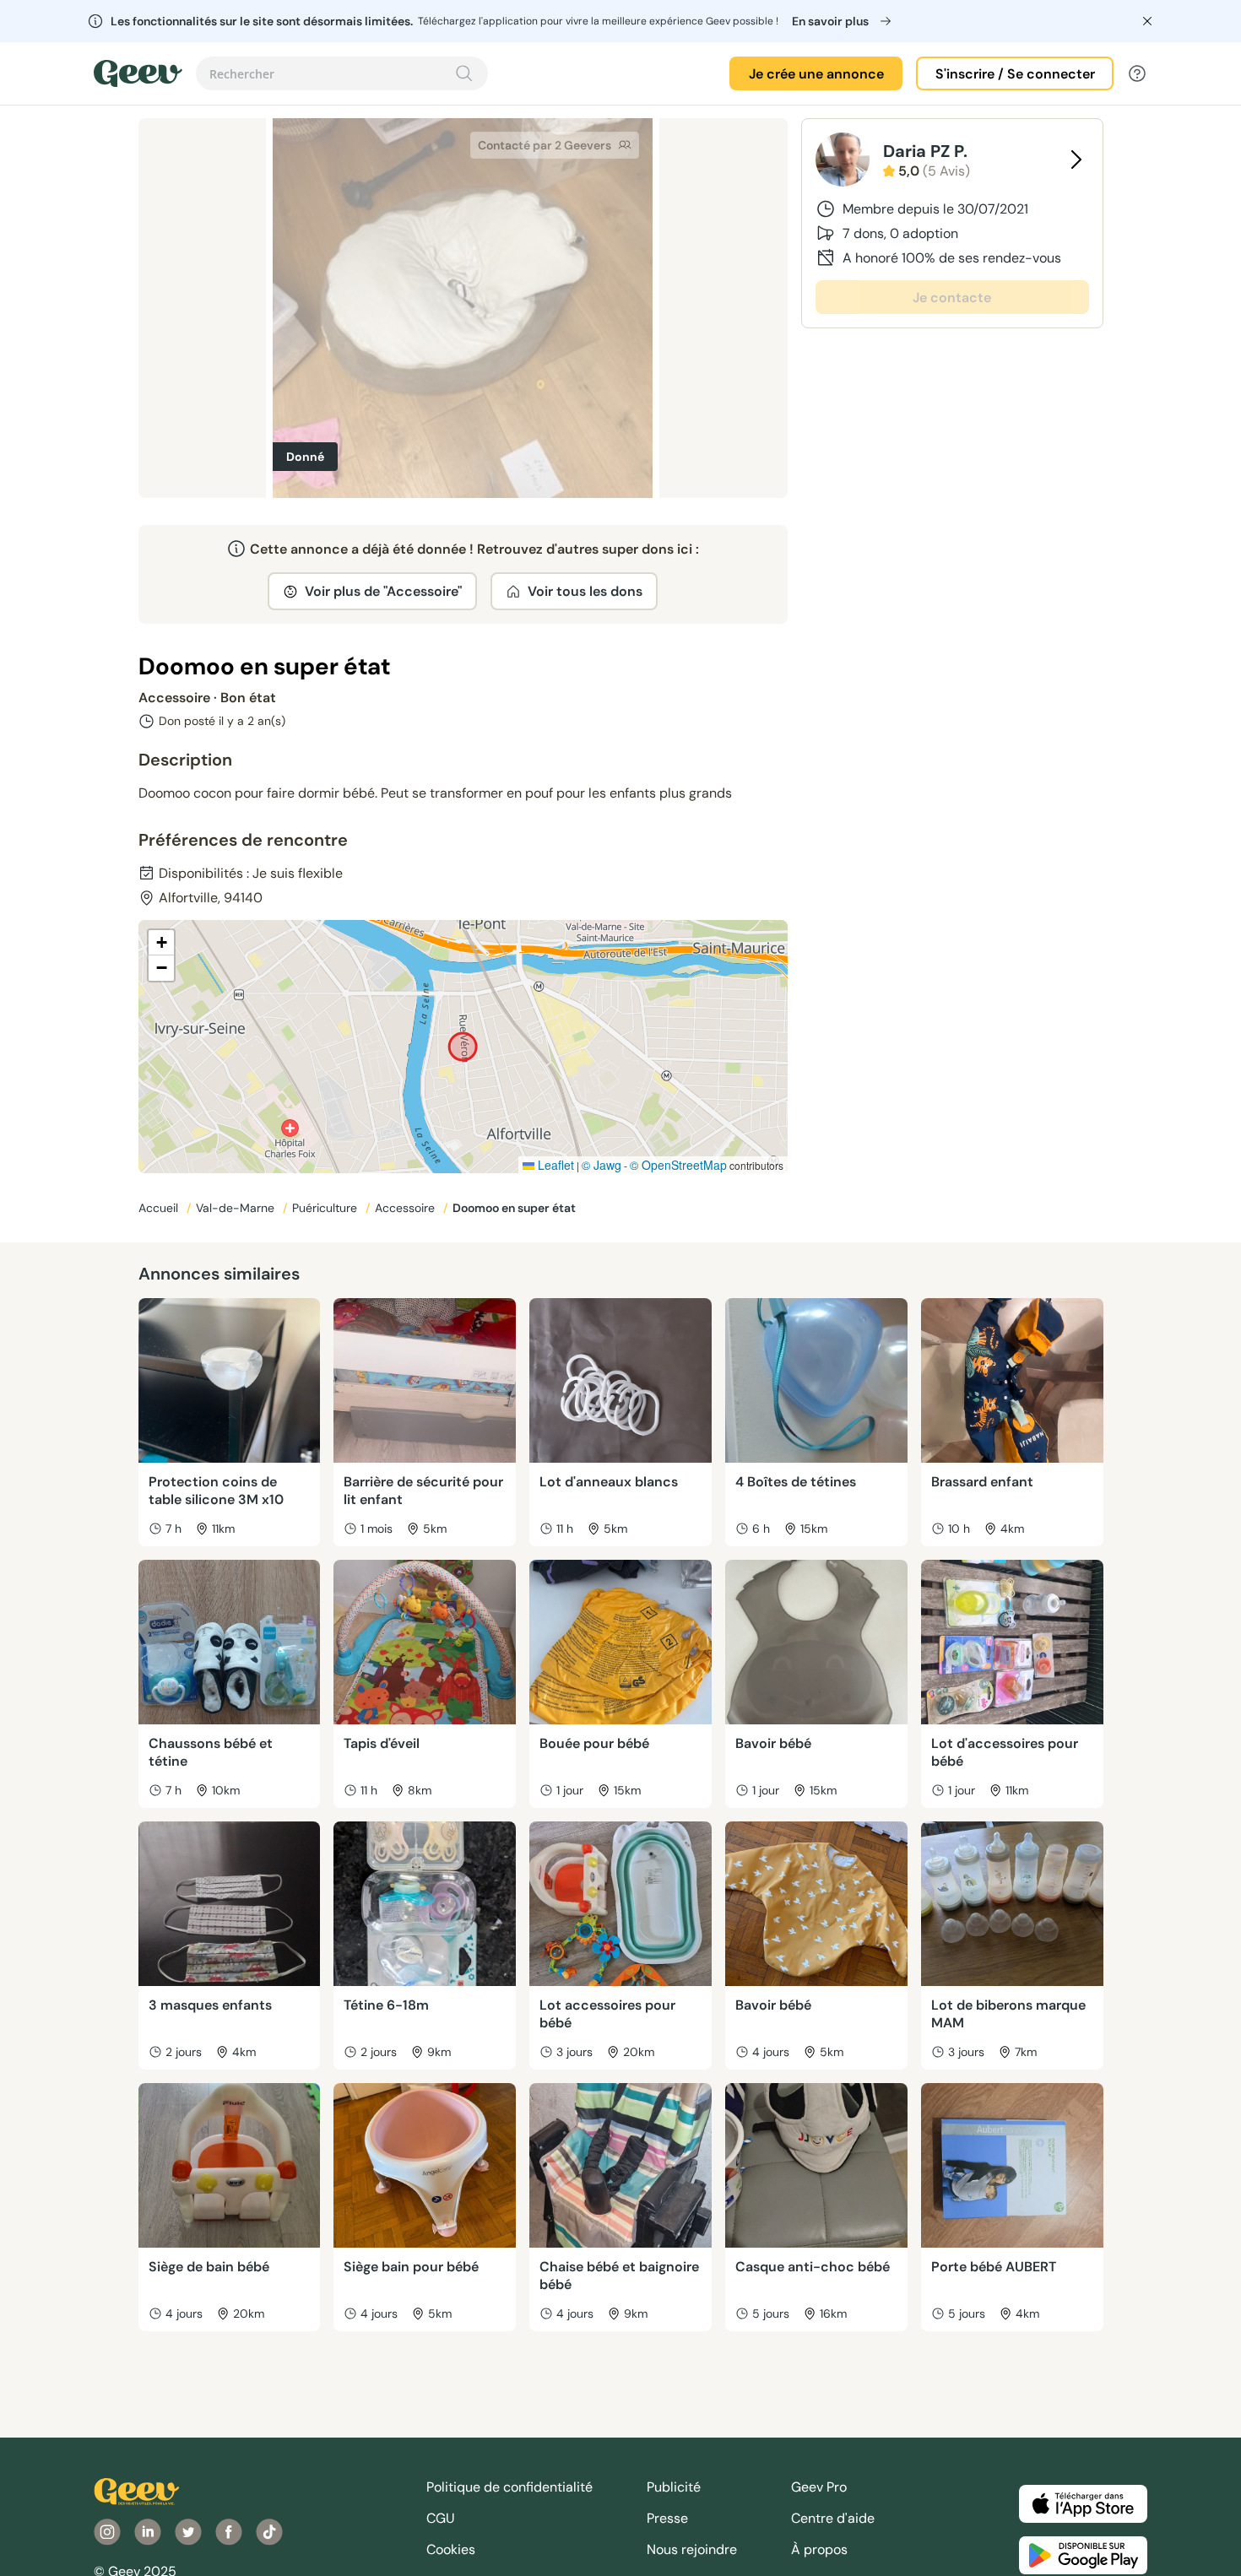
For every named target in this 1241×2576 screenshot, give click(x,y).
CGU (441, 2518)
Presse (667, 2518)
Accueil (160, 1208)
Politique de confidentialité (509, 2487)
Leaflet (554, 1165)
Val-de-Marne (237, 1208)
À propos (819, 2549)
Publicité (674, 2487)
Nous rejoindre (692, 2549)
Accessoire (406, 1208)
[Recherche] (464, 73)
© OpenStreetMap (678, 1165)
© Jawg (602, 1165)
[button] (161, 943)
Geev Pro (819, 2487)
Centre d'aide (833, 2518)
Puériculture (326, 1208)
